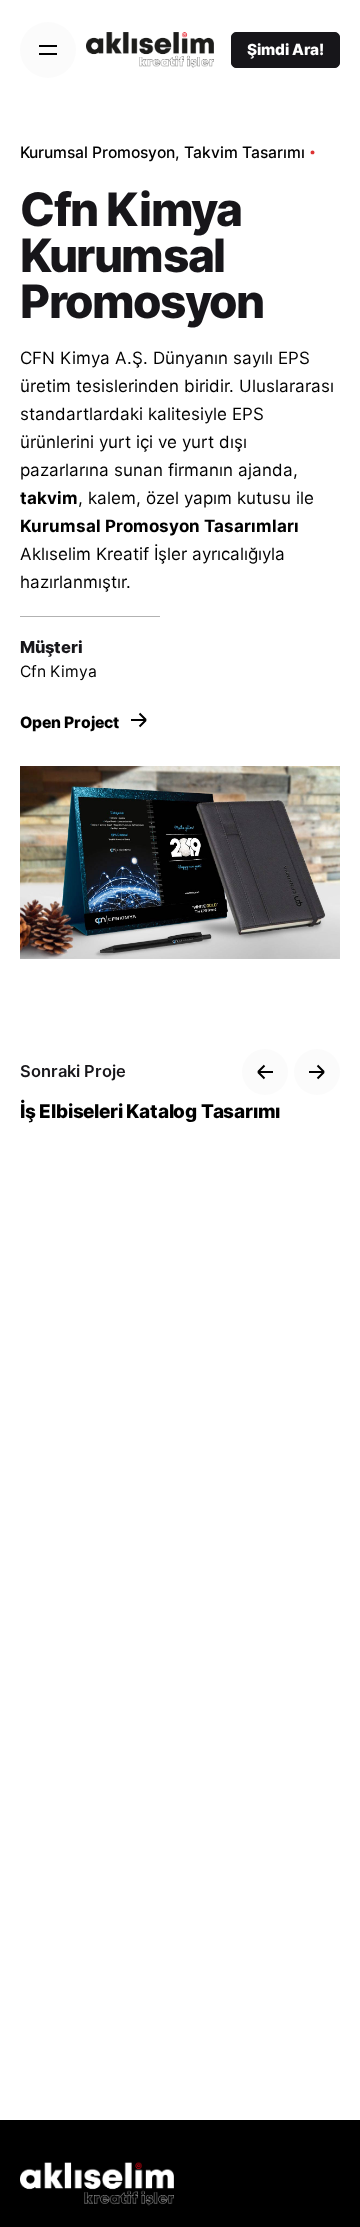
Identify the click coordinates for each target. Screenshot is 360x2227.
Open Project (71, 722)
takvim (49, 498)
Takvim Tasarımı (244, 152)
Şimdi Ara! (285, 49)
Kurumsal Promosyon (97, 152)
